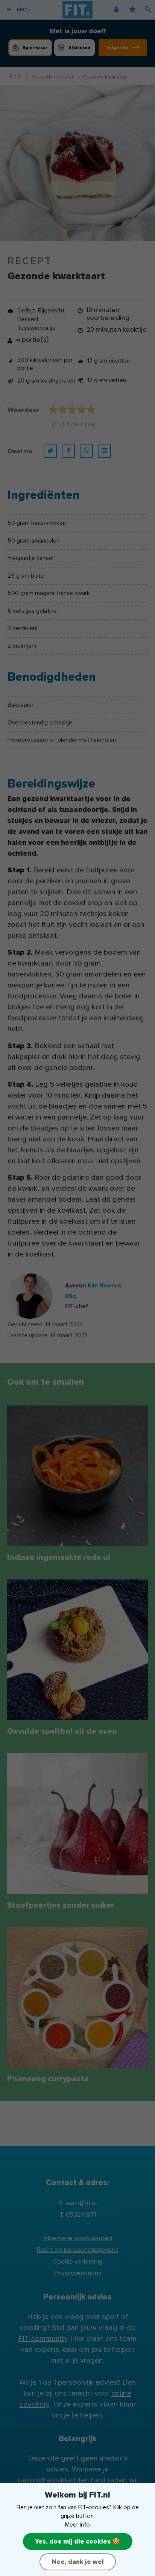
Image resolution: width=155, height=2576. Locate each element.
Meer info (77, 2525)
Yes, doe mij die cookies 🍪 (78, 2541)
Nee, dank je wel (78, 2562)
